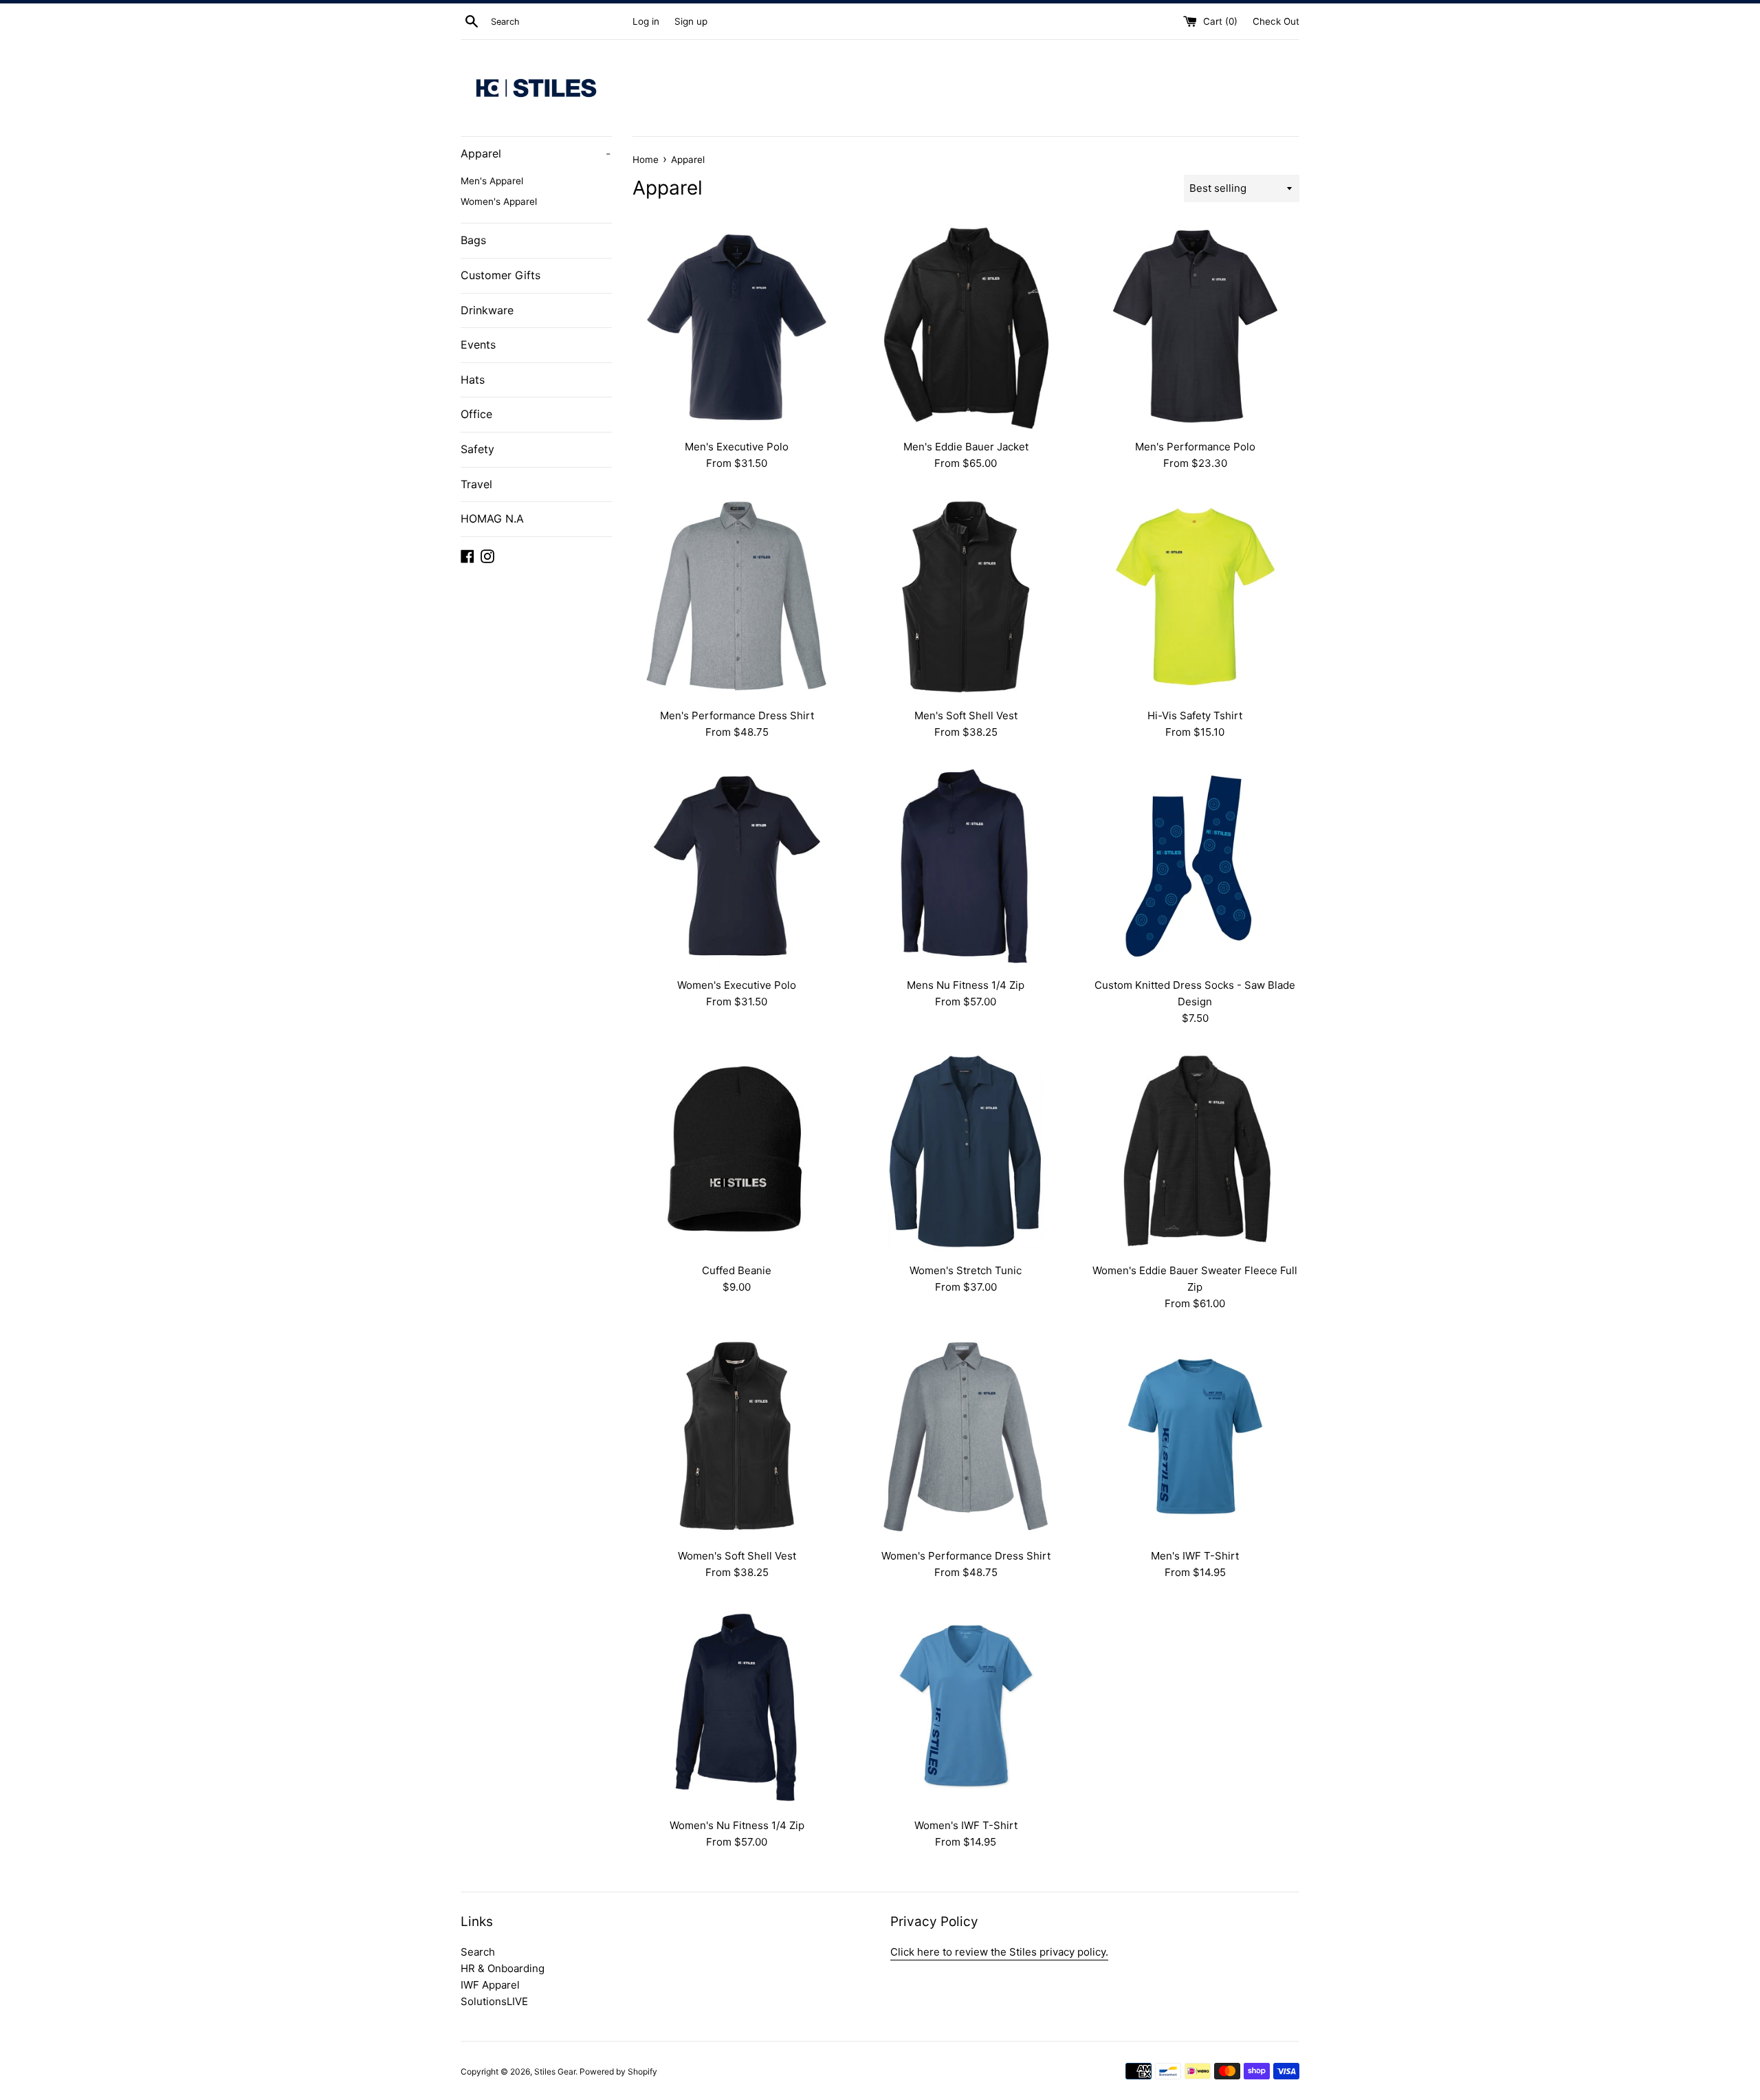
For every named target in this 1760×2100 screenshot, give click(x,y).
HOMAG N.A (492, 518)
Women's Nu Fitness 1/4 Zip (737, 1825)
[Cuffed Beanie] (737, 1151)
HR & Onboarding (503, 1968)
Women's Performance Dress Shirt (966, 1556)
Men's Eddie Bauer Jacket (966, 447)
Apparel (536, 153)
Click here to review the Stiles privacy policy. (999, 1952)
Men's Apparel (492, 181)
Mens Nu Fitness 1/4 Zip (966, 985)
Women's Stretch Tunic (966, 1270)
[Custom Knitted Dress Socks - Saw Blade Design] (1195, 865)
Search (478, 1952)
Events (478, 344)
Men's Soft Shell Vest (966, 715)
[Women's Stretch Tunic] (966, 1151)
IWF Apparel (490, 1985)
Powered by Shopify (618, 2071)
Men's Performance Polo (1195, 447)
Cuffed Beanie (737, 1270)
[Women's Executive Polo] (737, 865)
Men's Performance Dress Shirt (737, 715)
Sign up (691, 21)
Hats (473, 380)
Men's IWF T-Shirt (1195, 1556)
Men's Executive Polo (737, 447)
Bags (473, 240)
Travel (476, 484)
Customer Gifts (500, 275)
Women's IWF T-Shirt (966, 1825)
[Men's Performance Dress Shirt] (737, 597)
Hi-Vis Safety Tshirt (1195, 715)
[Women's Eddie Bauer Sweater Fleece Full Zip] (1195, 1151)
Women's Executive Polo (737, 985)
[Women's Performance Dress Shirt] (966, 1437)
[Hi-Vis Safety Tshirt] (1195, 597)
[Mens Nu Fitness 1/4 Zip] (966, 865)
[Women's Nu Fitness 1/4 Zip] (737, 1706)
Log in (646, 21)
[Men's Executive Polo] (737, 327)
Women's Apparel (499, 201)
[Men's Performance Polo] (1195, 327)
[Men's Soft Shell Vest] (966, 597)
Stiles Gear (555, 2071)
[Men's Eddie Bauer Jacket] (966, 327)
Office (476, 414)
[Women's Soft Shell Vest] (737, 1437)
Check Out (1276, 21)
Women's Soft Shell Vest (737, 1556)
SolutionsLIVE (494, 2001)
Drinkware (487, 310)
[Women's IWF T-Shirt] (966, 1706)
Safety (477, 449)
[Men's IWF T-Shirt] (1195, 1437)
